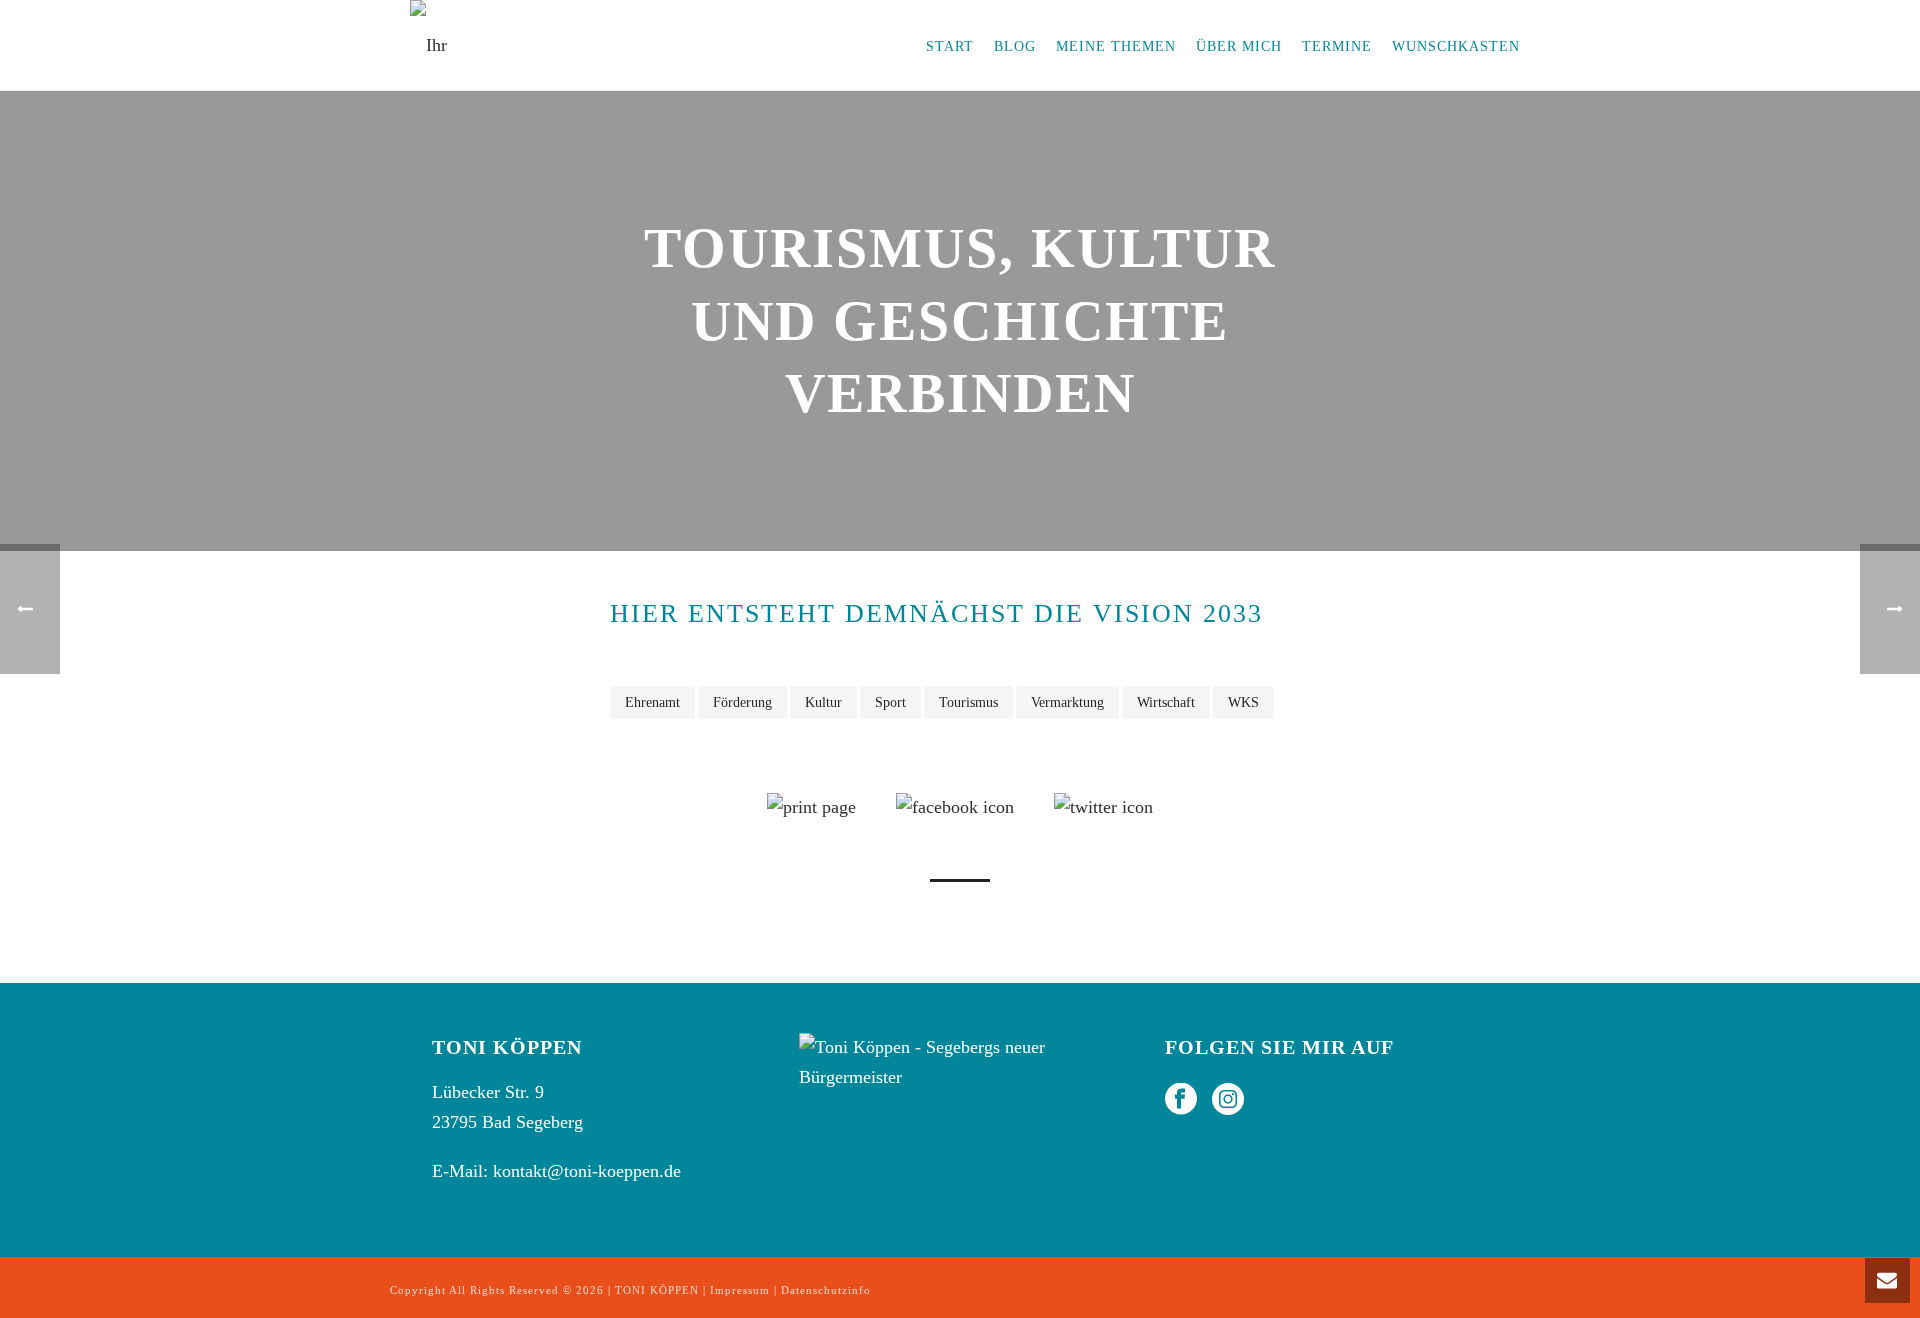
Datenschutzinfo (826, 1290)
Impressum (740, 1290)
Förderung (742, 702)
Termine (1337, 46)
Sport (890, 702)
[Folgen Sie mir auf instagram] (1228, 1100)
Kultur (823, 702)
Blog (1015, 46)
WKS (1243, 702)
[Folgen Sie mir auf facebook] (1181, 1100)
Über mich (1239, 46)
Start (950, 46)
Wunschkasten (1456, 46)
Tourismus (968, 702)
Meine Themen (1116, 46)
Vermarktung (1067, 702)
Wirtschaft (1166, 702)
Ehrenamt (652, 702)
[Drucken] (811, 806)
